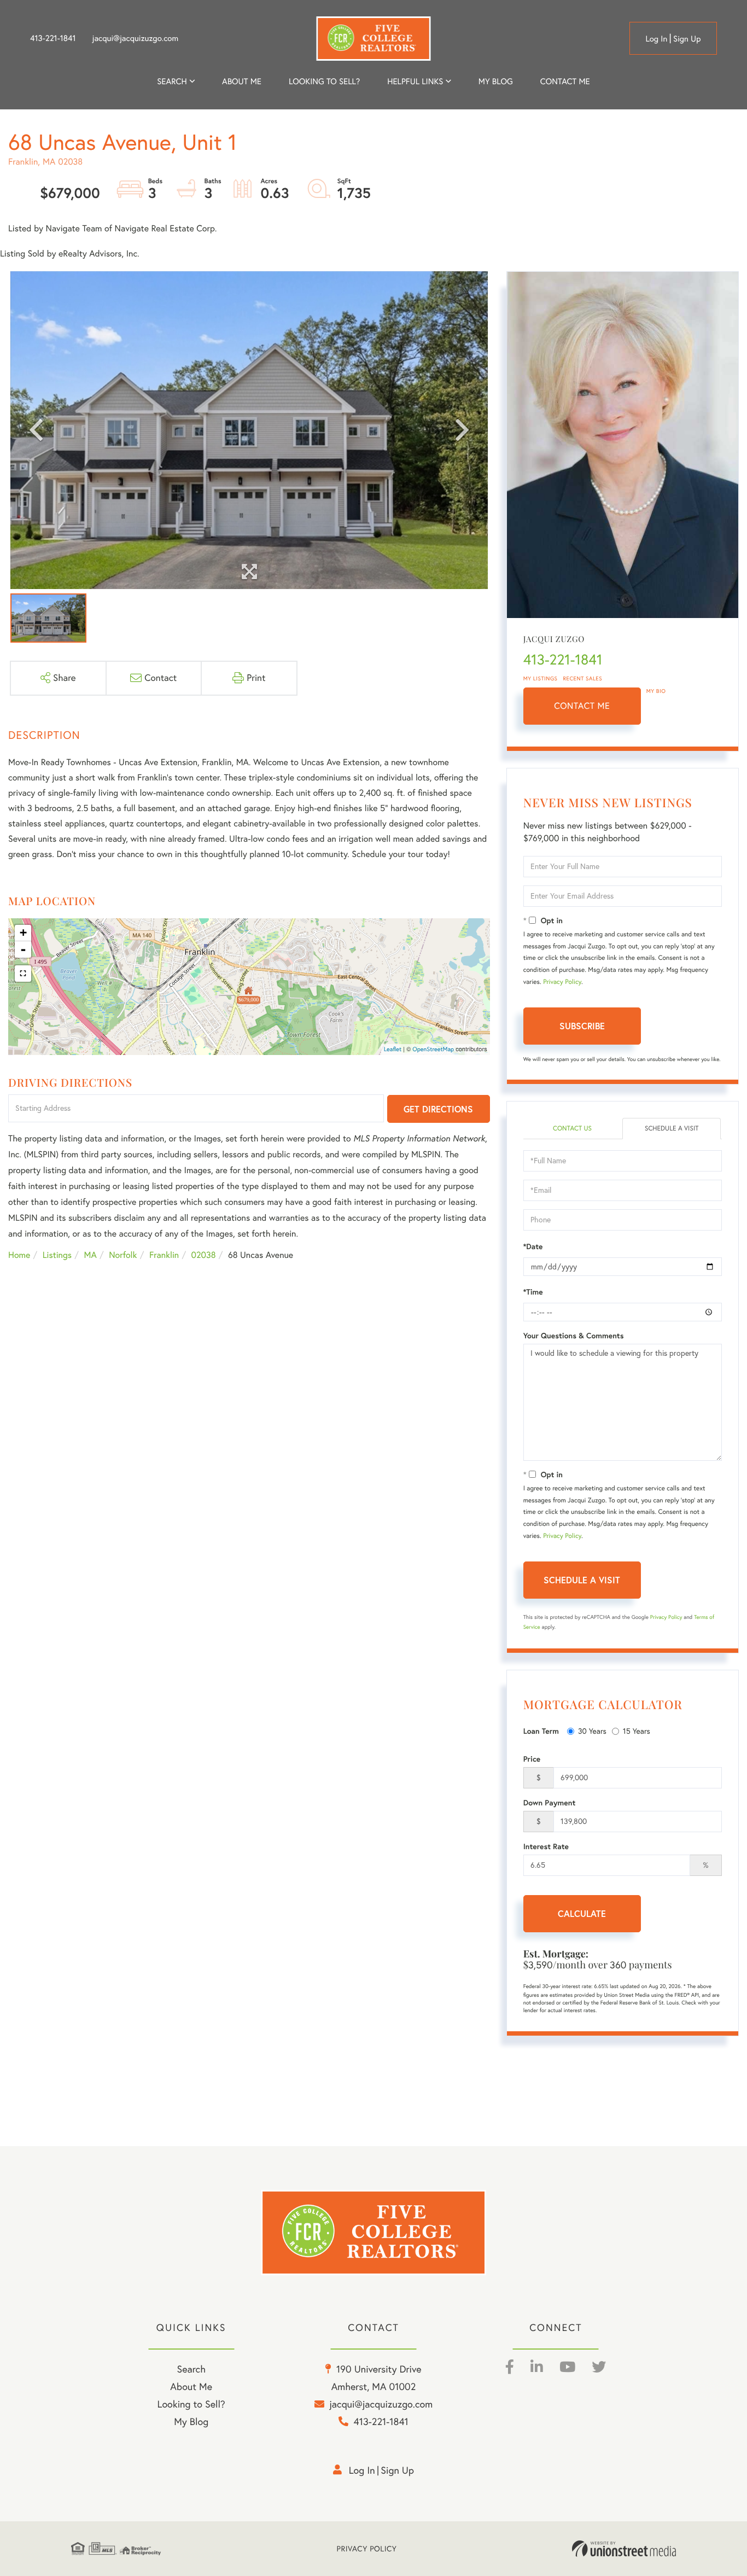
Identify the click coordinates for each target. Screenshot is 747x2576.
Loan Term (541, 1731)
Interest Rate (546, 1846)
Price (532, 1759)
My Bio (656, 691)
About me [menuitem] (242, 81)
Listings (57, 1255)
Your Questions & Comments (574, 1336)
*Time (533, 1292)
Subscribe (582, 1026)
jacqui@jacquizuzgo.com (136, 38)
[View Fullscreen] (23, 974)
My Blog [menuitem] (496, 81)
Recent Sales (583, 678)
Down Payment (550, 1803)
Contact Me (582, 706)
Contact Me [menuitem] (565, 81)
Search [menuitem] (172, 81)
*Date (533, 1246)
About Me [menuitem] (191, 2386)
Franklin (164, 1255)
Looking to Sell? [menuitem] (324, 81)
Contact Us (572, 1129)
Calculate (582, 1913)
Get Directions (438, 1109)
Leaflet (393, 1049)
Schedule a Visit (672, 1129)
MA (91, 1255)
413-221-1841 (53, 38)
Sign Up (687, 39)
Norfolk (123, 1255)
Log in (656, 39)
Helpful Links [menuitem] (415, 81)
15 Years (637, 1731)
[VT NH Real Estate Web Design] (624, 2549)
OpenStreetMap (433, 1049)
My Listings (541, 678)
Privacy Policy (562, 982)
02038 (204, 1255)
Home (19, 1255)
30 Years (592, 1731)
